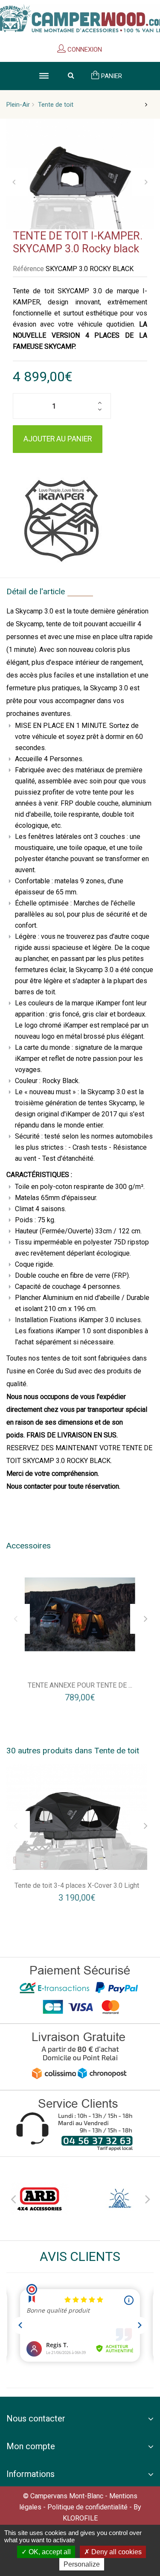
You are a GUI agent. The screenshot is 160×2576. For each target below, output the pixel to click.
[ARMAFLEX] (120, 2199)
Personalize (82, 2564)
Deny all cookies (116, 2552)
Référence (28, 269)
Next (147, 2198)
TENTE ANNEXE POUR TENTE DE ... (80, 1685)
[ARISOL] (40, 2199)
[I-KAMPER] (61, 518)
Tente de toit (56, 105)
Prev (13, 2198)
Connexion (84, 50)
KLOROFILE (80, 2518)
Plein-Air (18, 105)
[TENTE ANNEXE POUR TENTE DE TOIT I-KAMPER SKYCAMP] (80, 1614)
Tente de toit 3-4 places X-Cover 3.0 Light (77, 1885)
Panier (111, 76)
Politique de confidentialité (87, 2507)
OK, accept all (49, 2552)
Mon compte (31, 2446)
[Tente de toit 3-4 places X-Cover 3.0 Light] (77, 1817)
